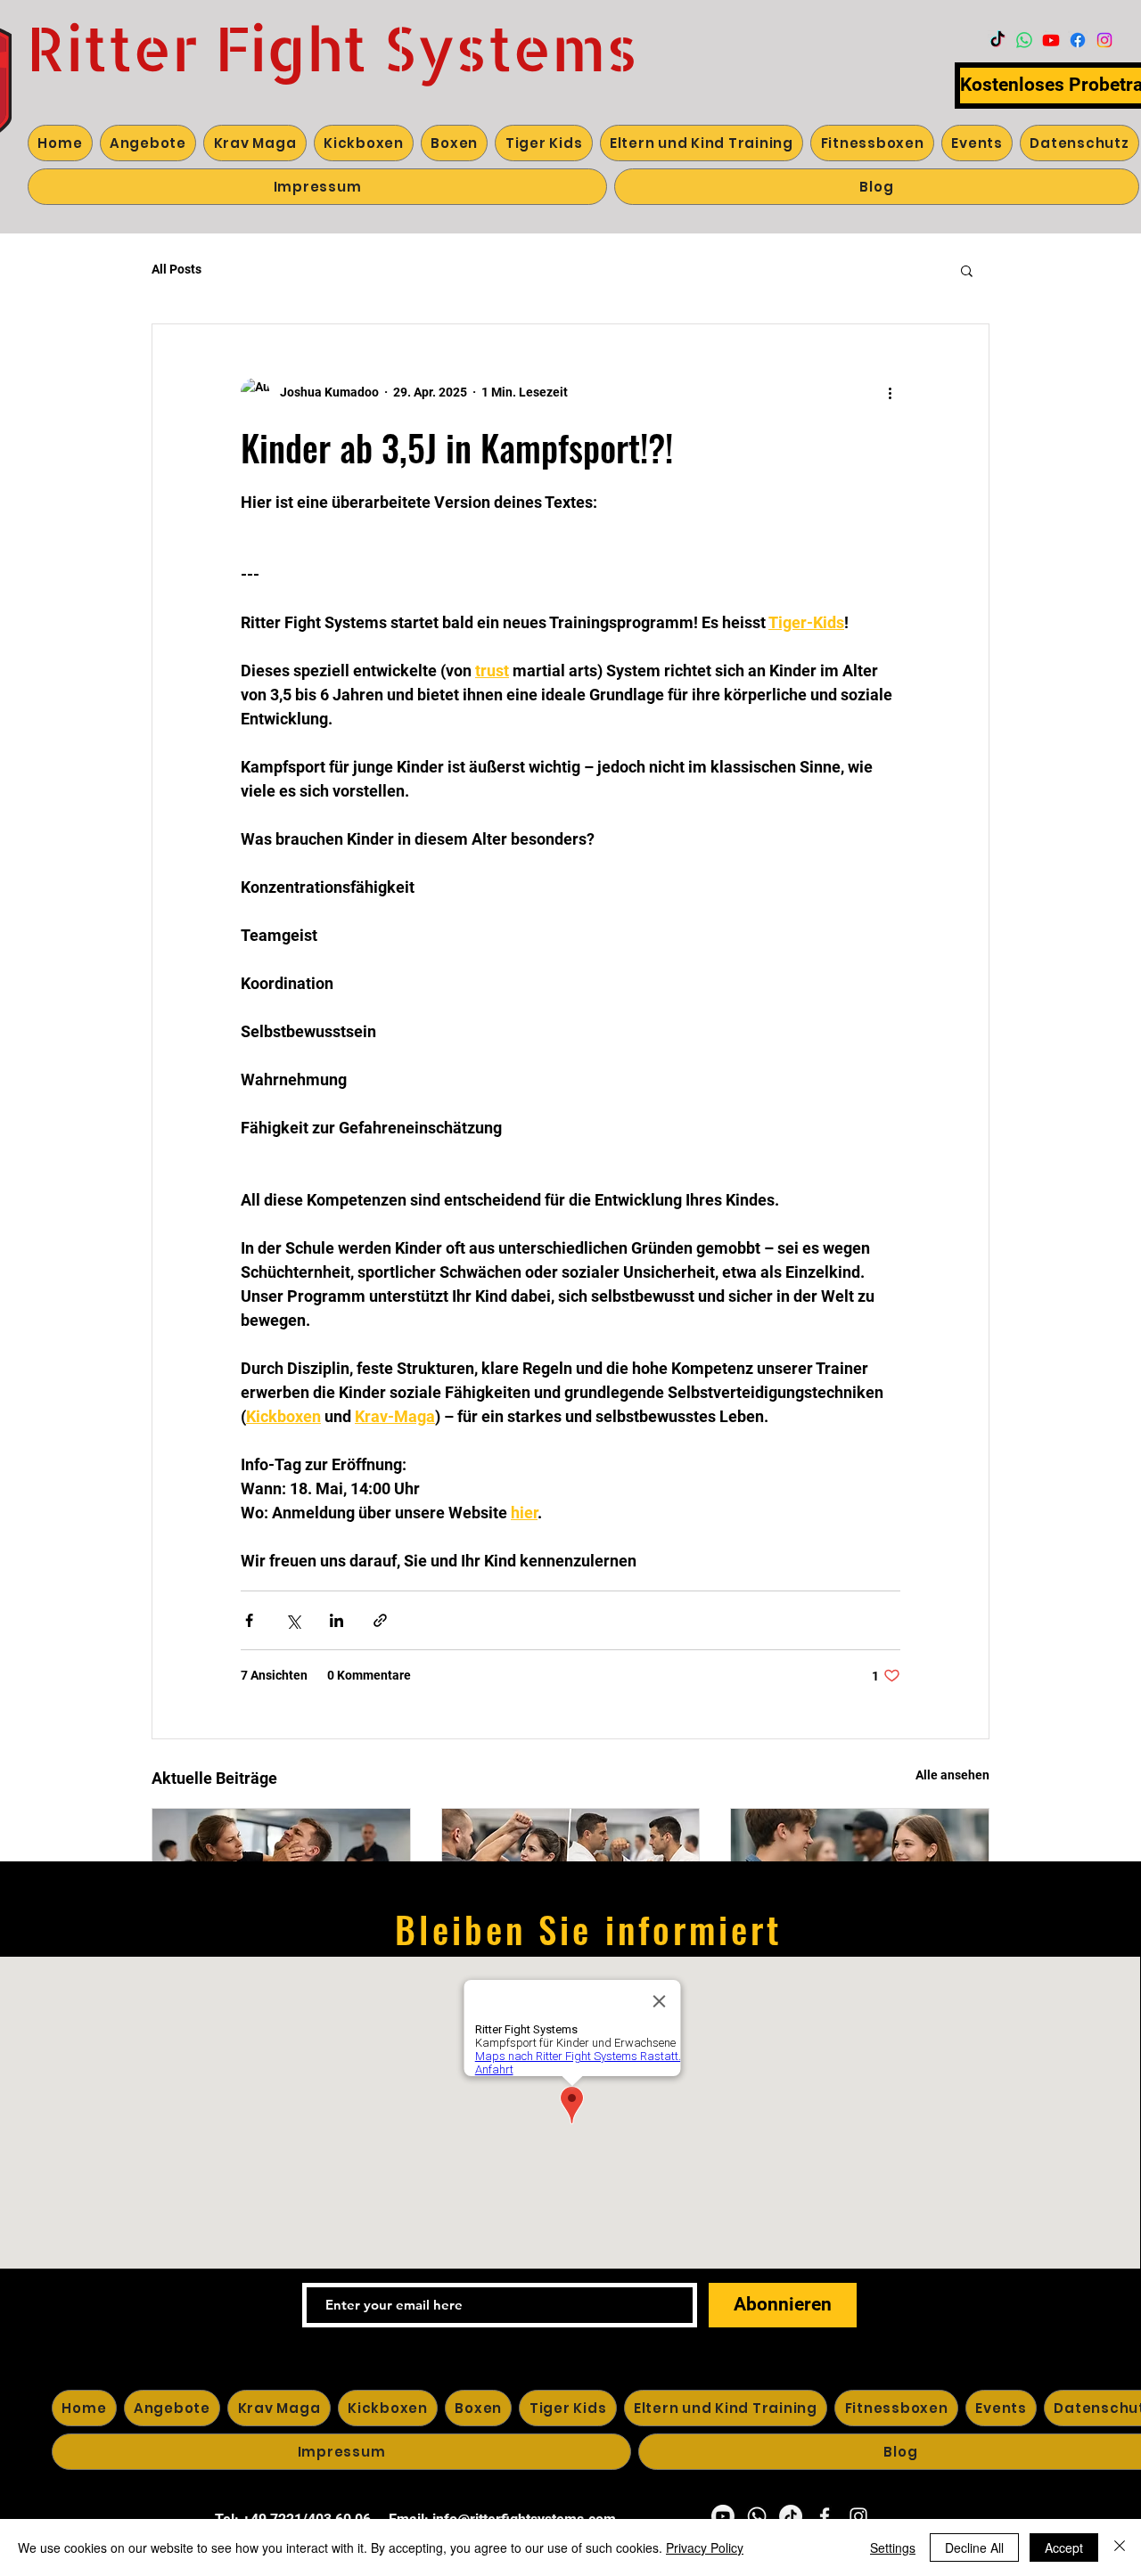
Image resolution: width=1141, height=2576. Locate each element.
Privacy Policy (705, 2547)
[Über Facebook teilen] (249, 1620)
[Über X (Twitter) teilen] (293, 1620)
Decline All (974, 2547)
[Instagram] (1104, 40)
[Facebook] (1078, 40)
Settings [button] (893, 2547)
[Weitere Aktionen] (890, 392)
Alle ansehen (952, 1775)
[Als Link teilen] (380, 1620)
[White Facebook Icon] (825, 2516)
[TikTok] (997, 40)
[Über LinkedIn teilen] (337, 1620)
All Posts (176, 269)
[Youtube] (1051, 40)
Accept (1064, 2547)
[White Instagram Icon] (858, 2516)
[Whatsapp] (1024, 40)
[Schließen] (1120, 2547)
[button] (967, 270)
